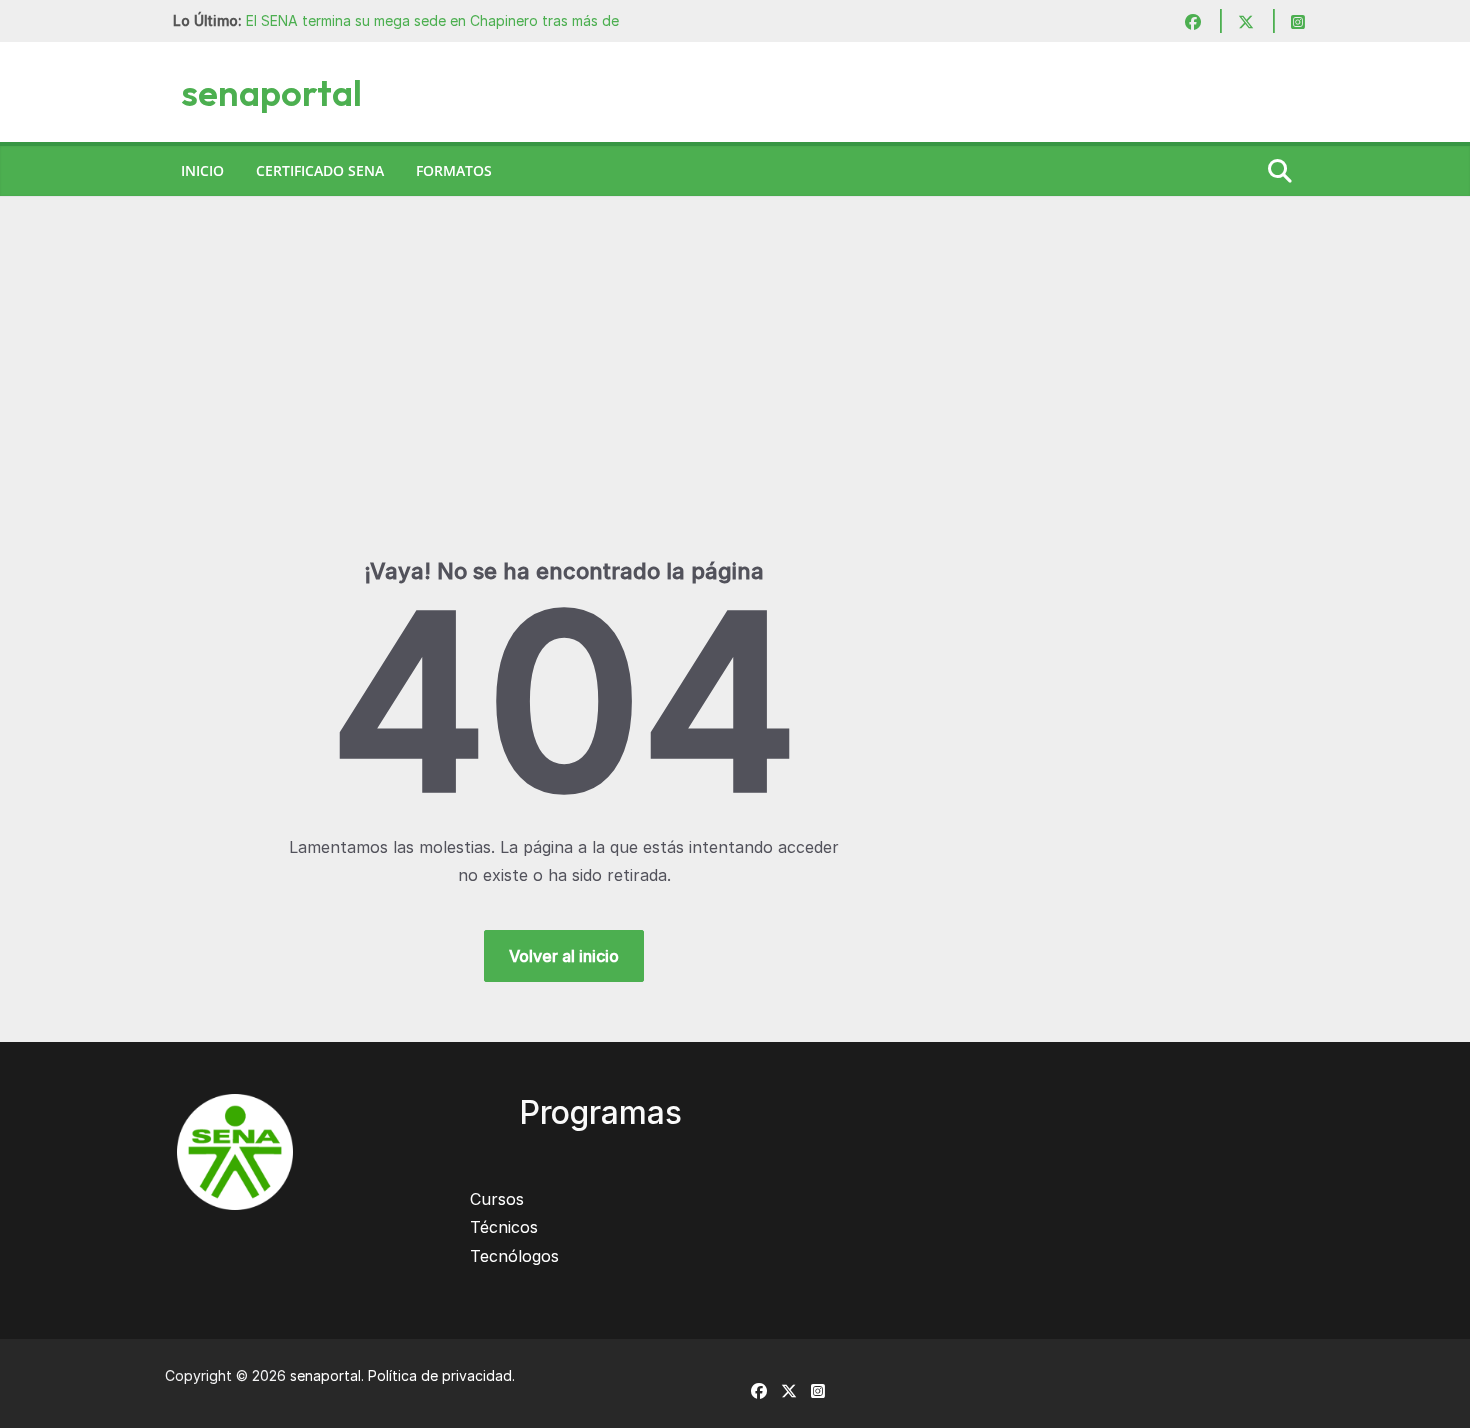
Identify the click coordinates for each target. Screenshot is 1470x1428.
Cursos (497, 1199)
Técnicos (504, 1227)
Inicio (202, 170)
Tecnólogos (514, 1256)
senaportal (271, 92)
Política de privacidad (440, 1375)
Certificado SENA (320, 170)
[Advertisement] (735, 407)
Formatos (454, 170)
